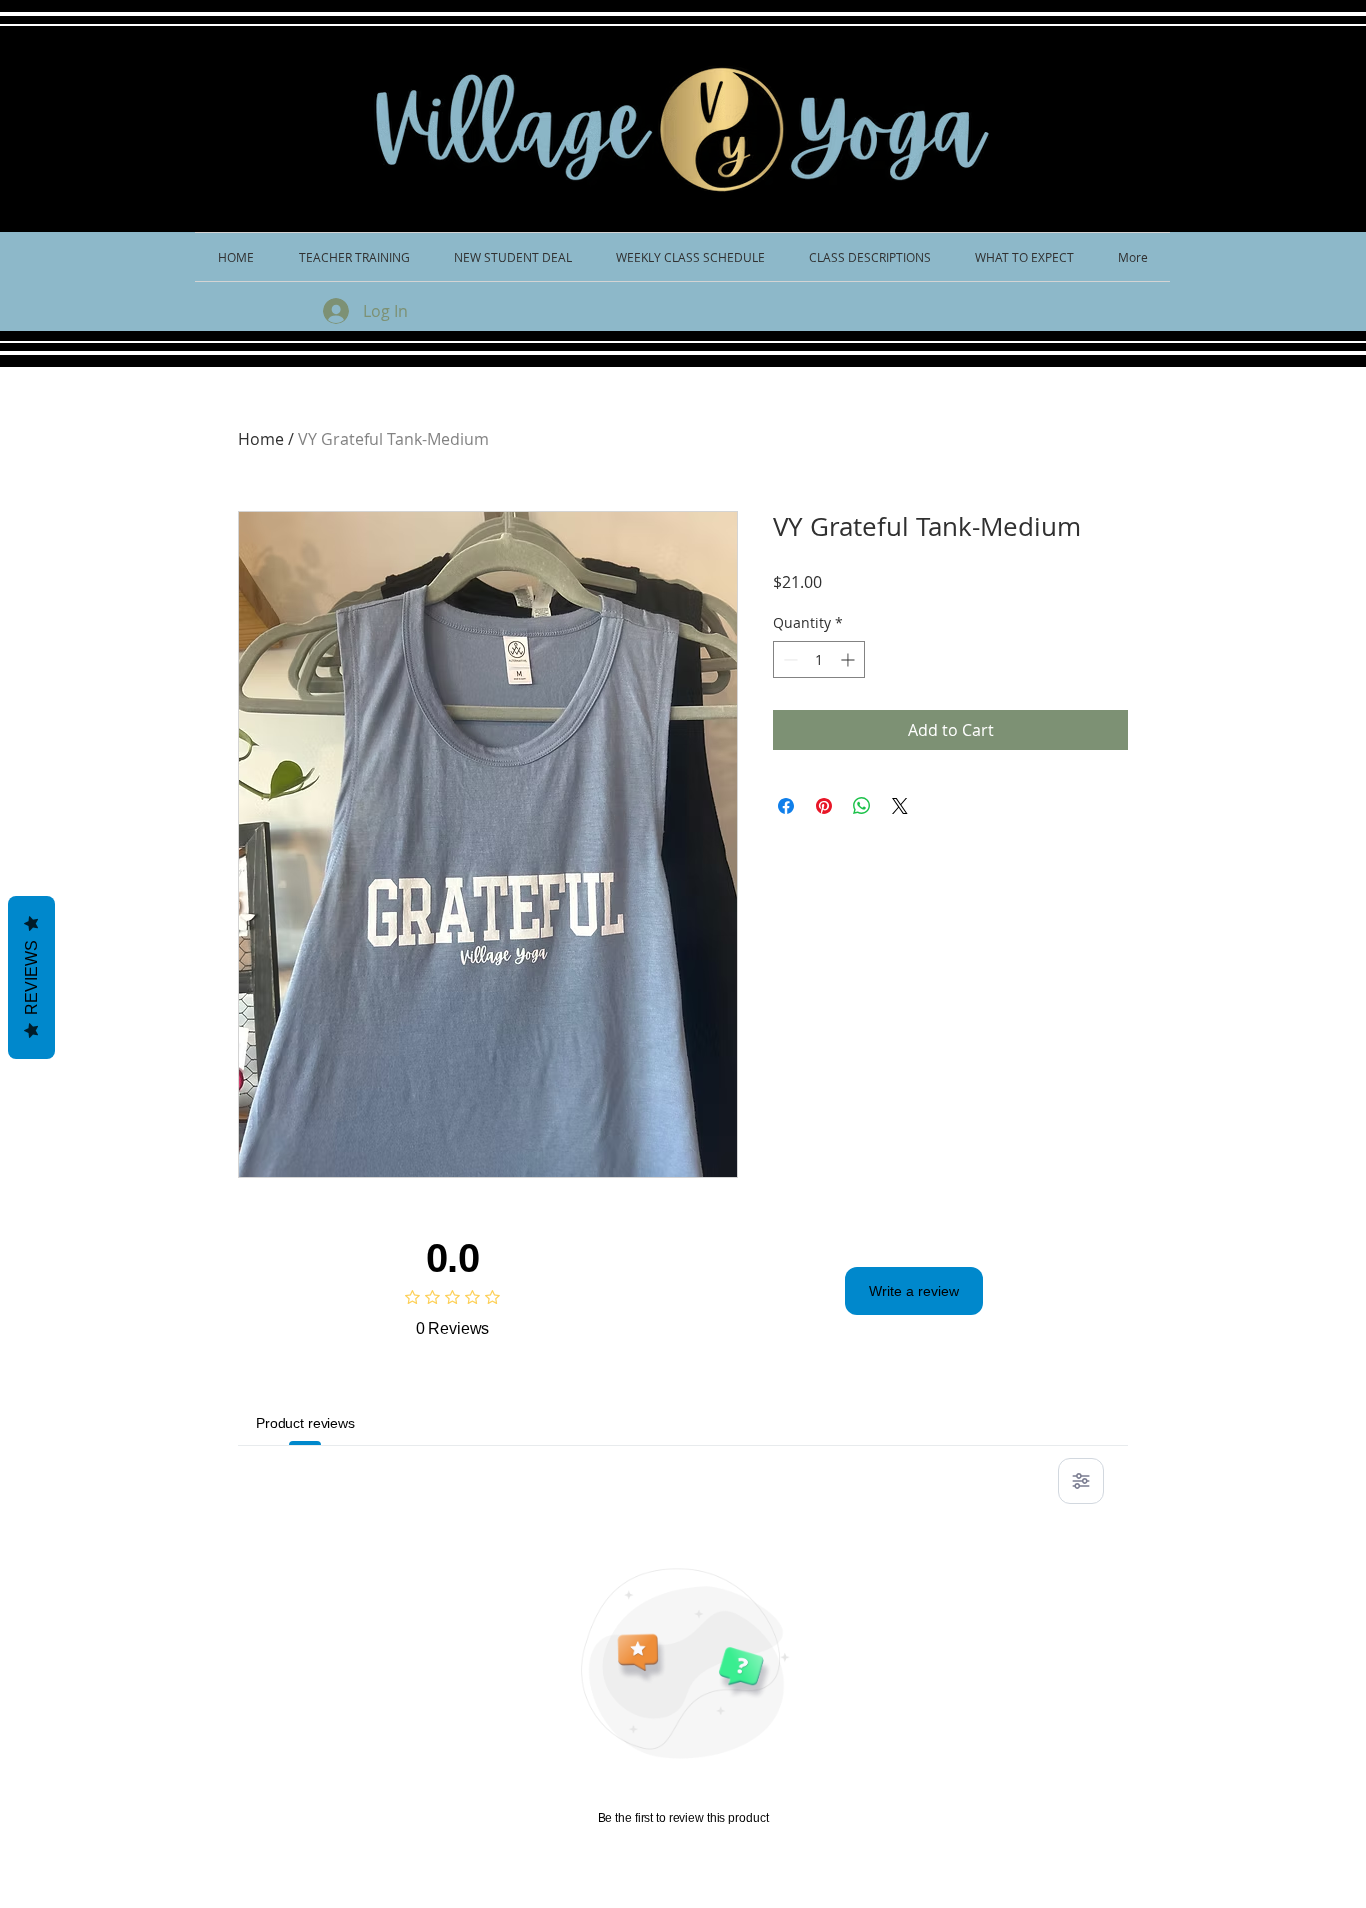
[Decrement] (788, 659)
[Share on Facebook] (786, 806)
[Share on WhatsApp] (862, 806)
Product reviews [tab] (305, 1423)
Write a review (914, 1291)
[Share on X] (900, 806)
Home (261, 439)
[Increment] (849, 659)
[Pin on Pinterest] (824, 806)
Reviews (31, 977)
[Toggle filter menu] (1081, 1481)
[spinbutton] (819, 659)
